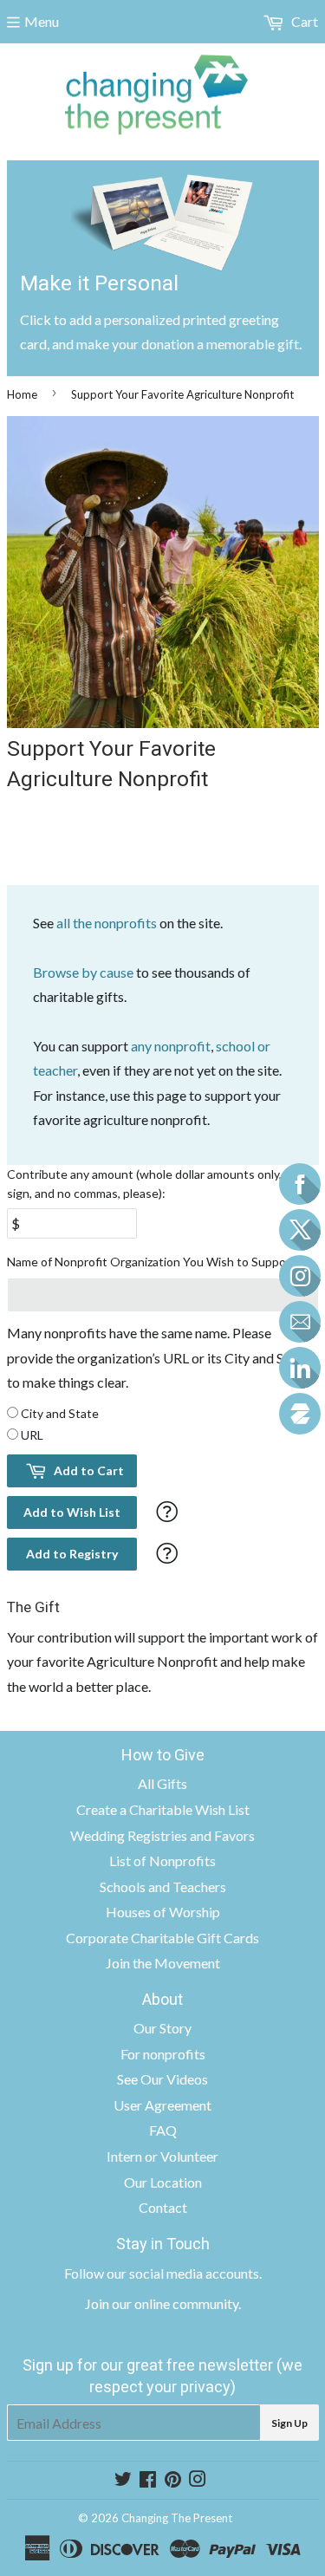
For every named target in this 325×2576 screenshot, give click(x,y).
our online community (175, 2303)
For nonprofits (163, 2054)
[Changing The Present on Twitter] (123, 2480)
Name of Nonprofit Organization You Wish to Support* (154, 1262)
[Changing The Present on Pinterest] (173, 2480)
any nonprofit (171, 1046)
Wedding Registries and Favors (162, 1835)
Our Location (163, 2182)
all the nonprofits (107, 923)
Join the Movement (163, 1963)
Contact (163, 2207)
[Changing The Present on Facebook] (148, 2480)
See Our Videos (162, 2079)
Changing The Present (177, 2518)
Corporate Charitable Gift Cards (162, 1938)
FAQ (163, 2130)
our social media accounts (183, 2273)
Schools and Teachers (163, 1886)
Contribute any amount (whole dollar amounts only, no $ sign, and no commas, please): (157, 1184)
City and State (60, 1413)
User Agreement (162, 2105)
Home (22, 394)
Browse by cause (83, 972)
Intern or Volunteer (162, 2156)
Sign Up (289, 2423)
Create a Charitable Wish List (163, 1809)
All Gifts (162, 1783)
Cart (303, 21)
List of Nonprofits (162, 1860)
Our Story (162, 2028)
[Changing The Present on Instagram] (198, 2480)
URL (32, 1435)
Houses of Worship (163, 1912)
